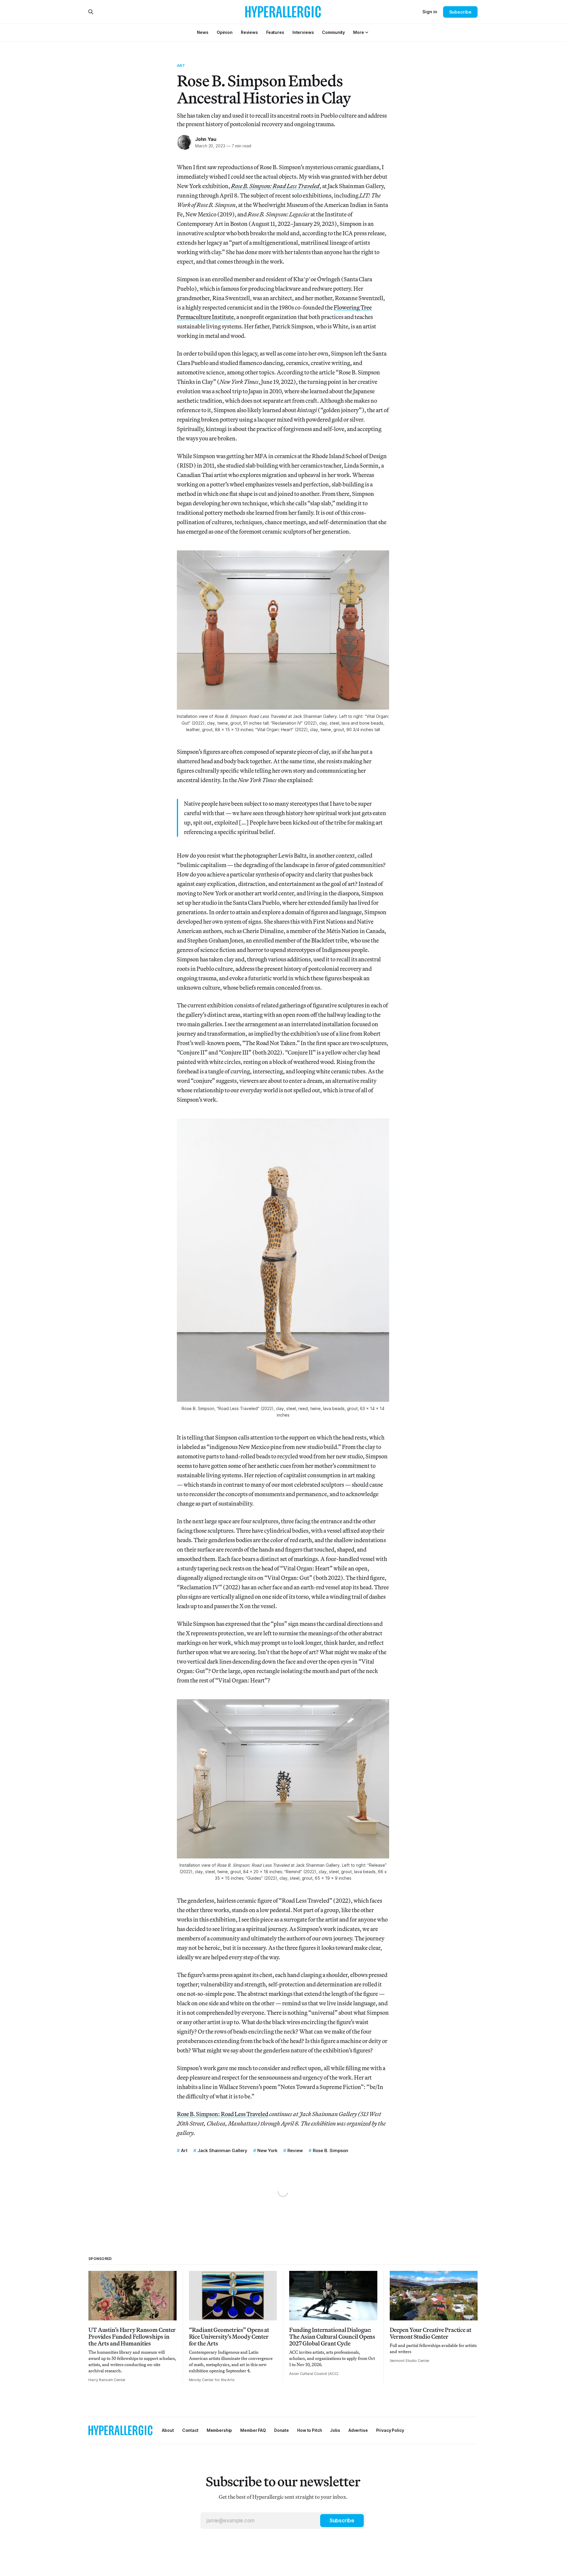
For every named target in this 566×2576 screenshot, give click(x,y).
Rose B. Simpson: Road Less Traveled (223, 2114)
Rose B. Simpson (330, 2150)
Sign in (430, 12)
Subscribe (460, 12)
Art (181, 65)
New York (267, 2150)
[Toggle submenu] (367, 32)
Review (295, 2150)
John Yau (206, 139)
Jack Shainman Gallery (222, 2150)
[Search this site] (91, 12)
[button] (358, 32)
